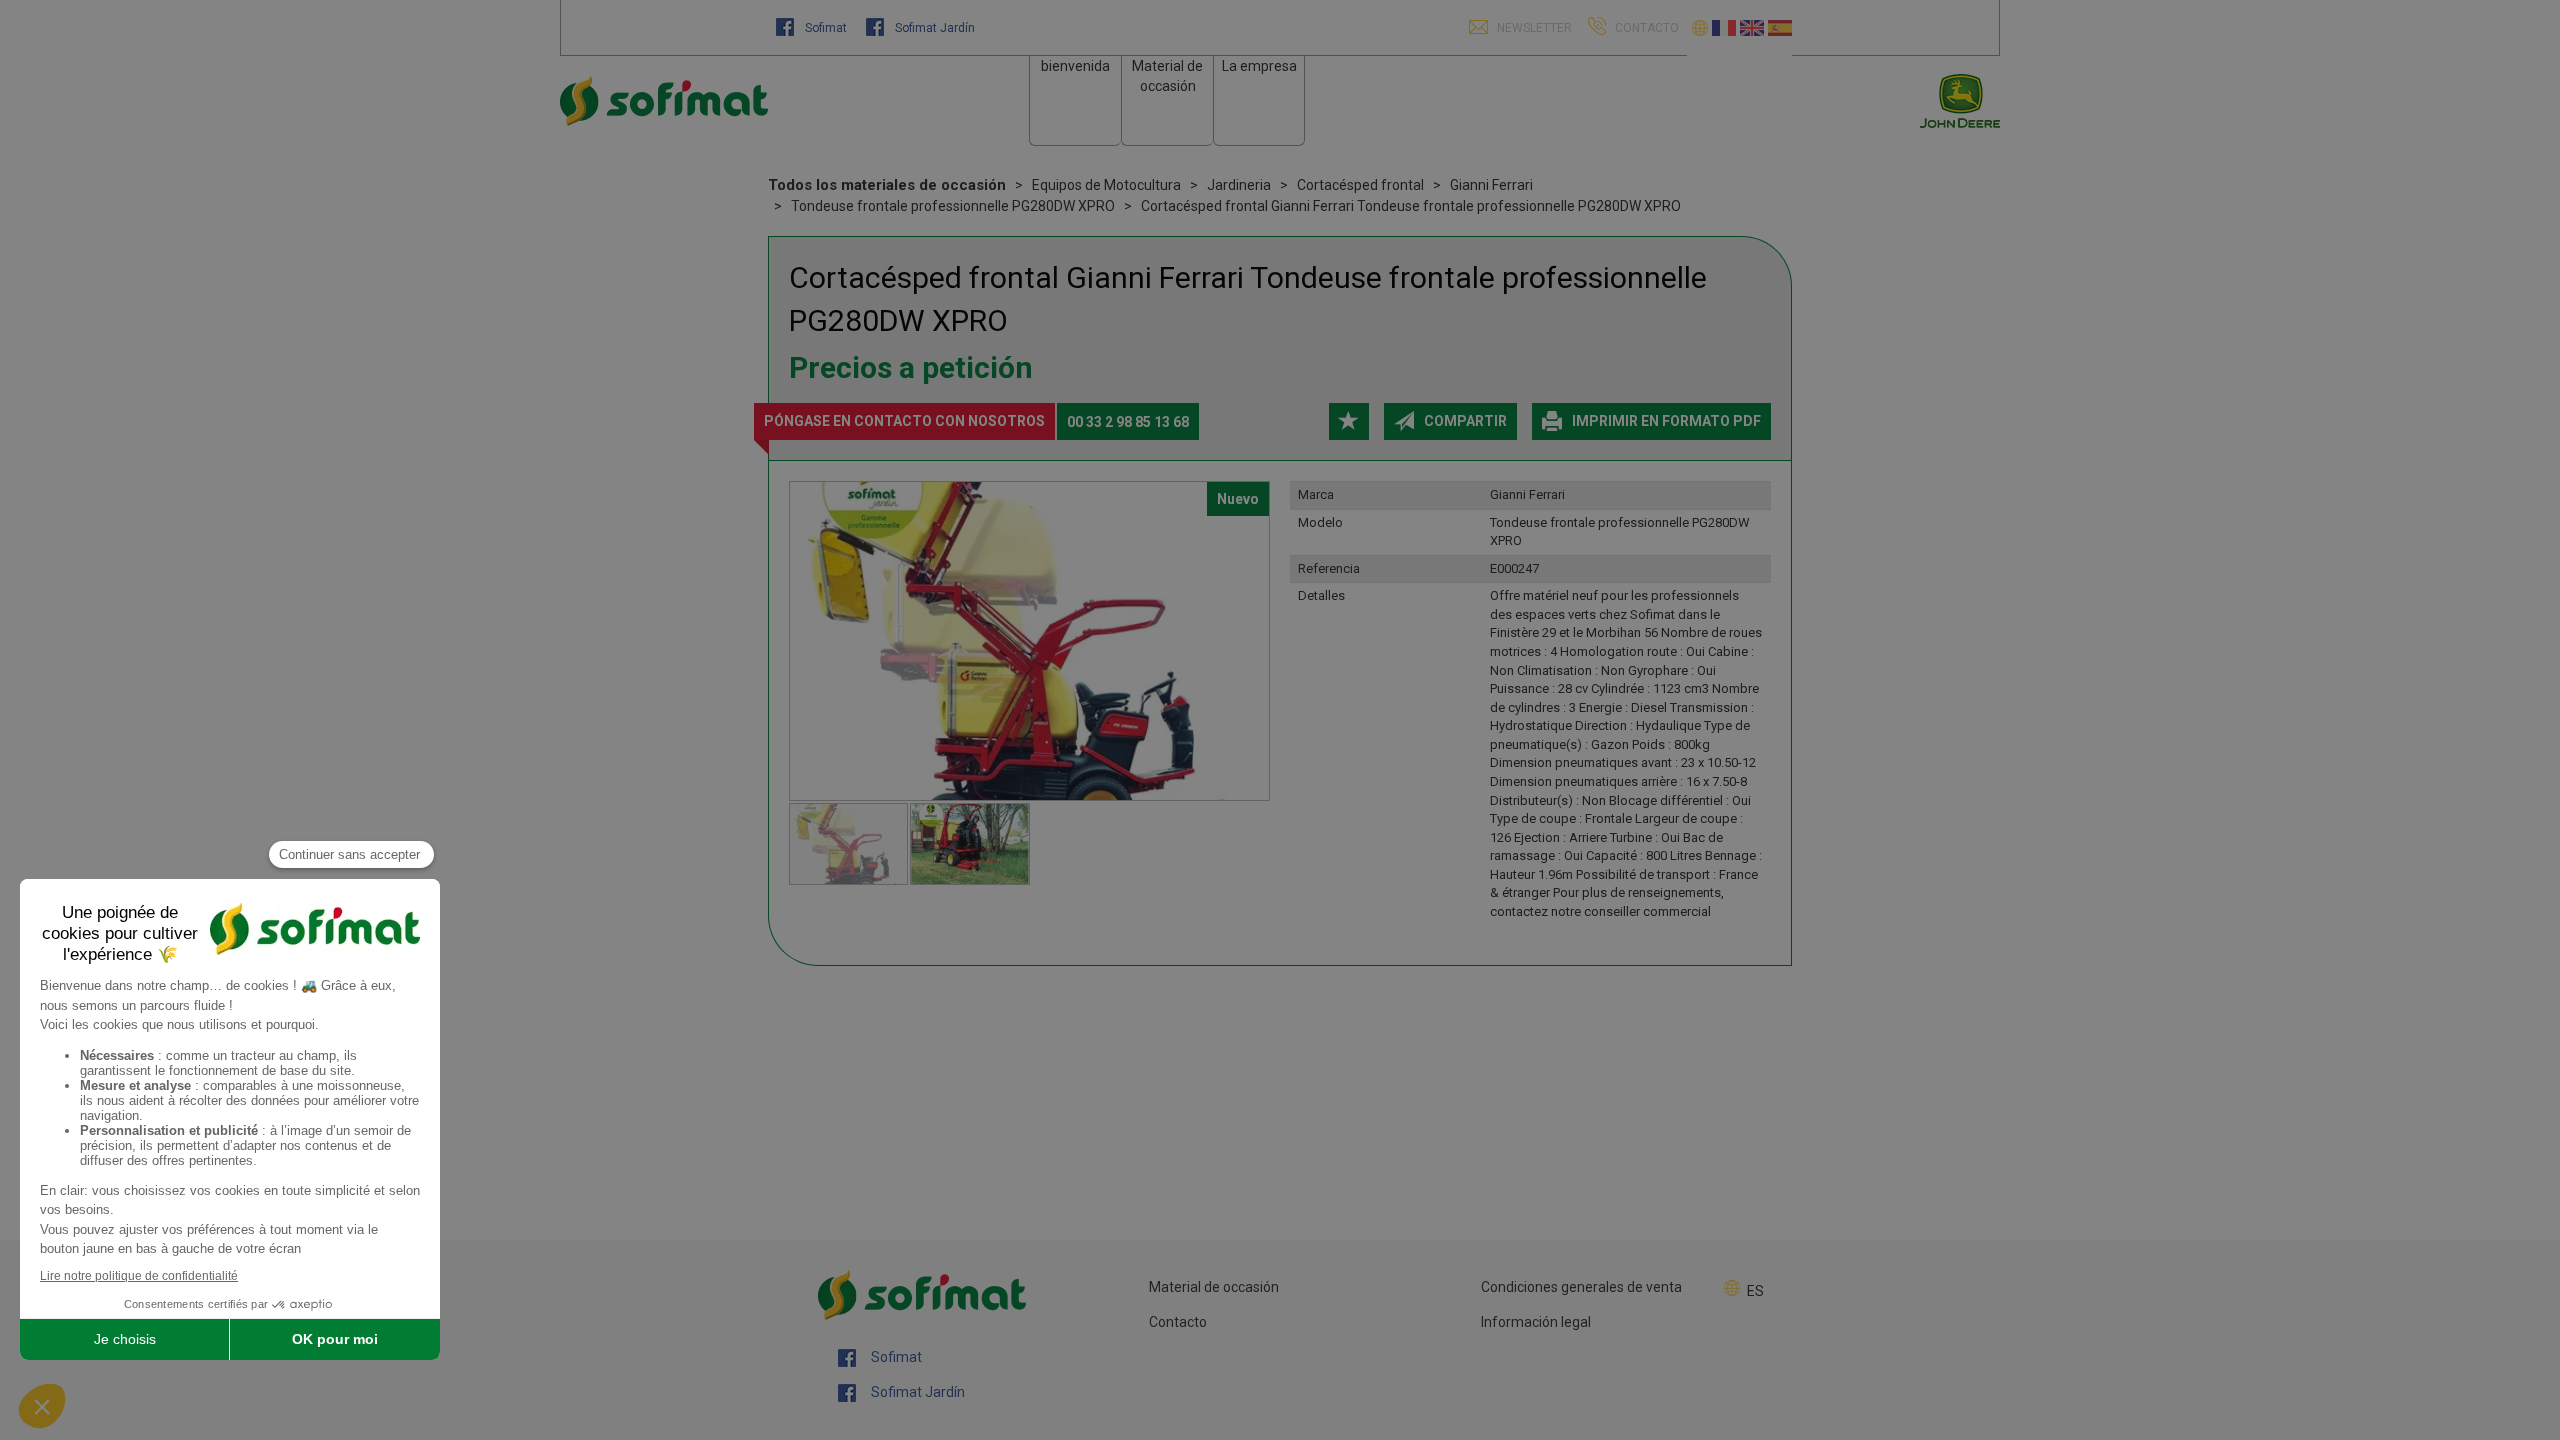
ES (1755, 1291)
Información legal (1536, 1322)
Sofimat (826, 28)
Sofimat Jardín (933, 28)
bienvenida (1075, 66)
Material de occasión (1214, 1287)
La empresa (1259, 66)
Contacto (1178, 1322)
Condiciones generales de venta (1581, 1287)
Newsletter (1533, 28)
